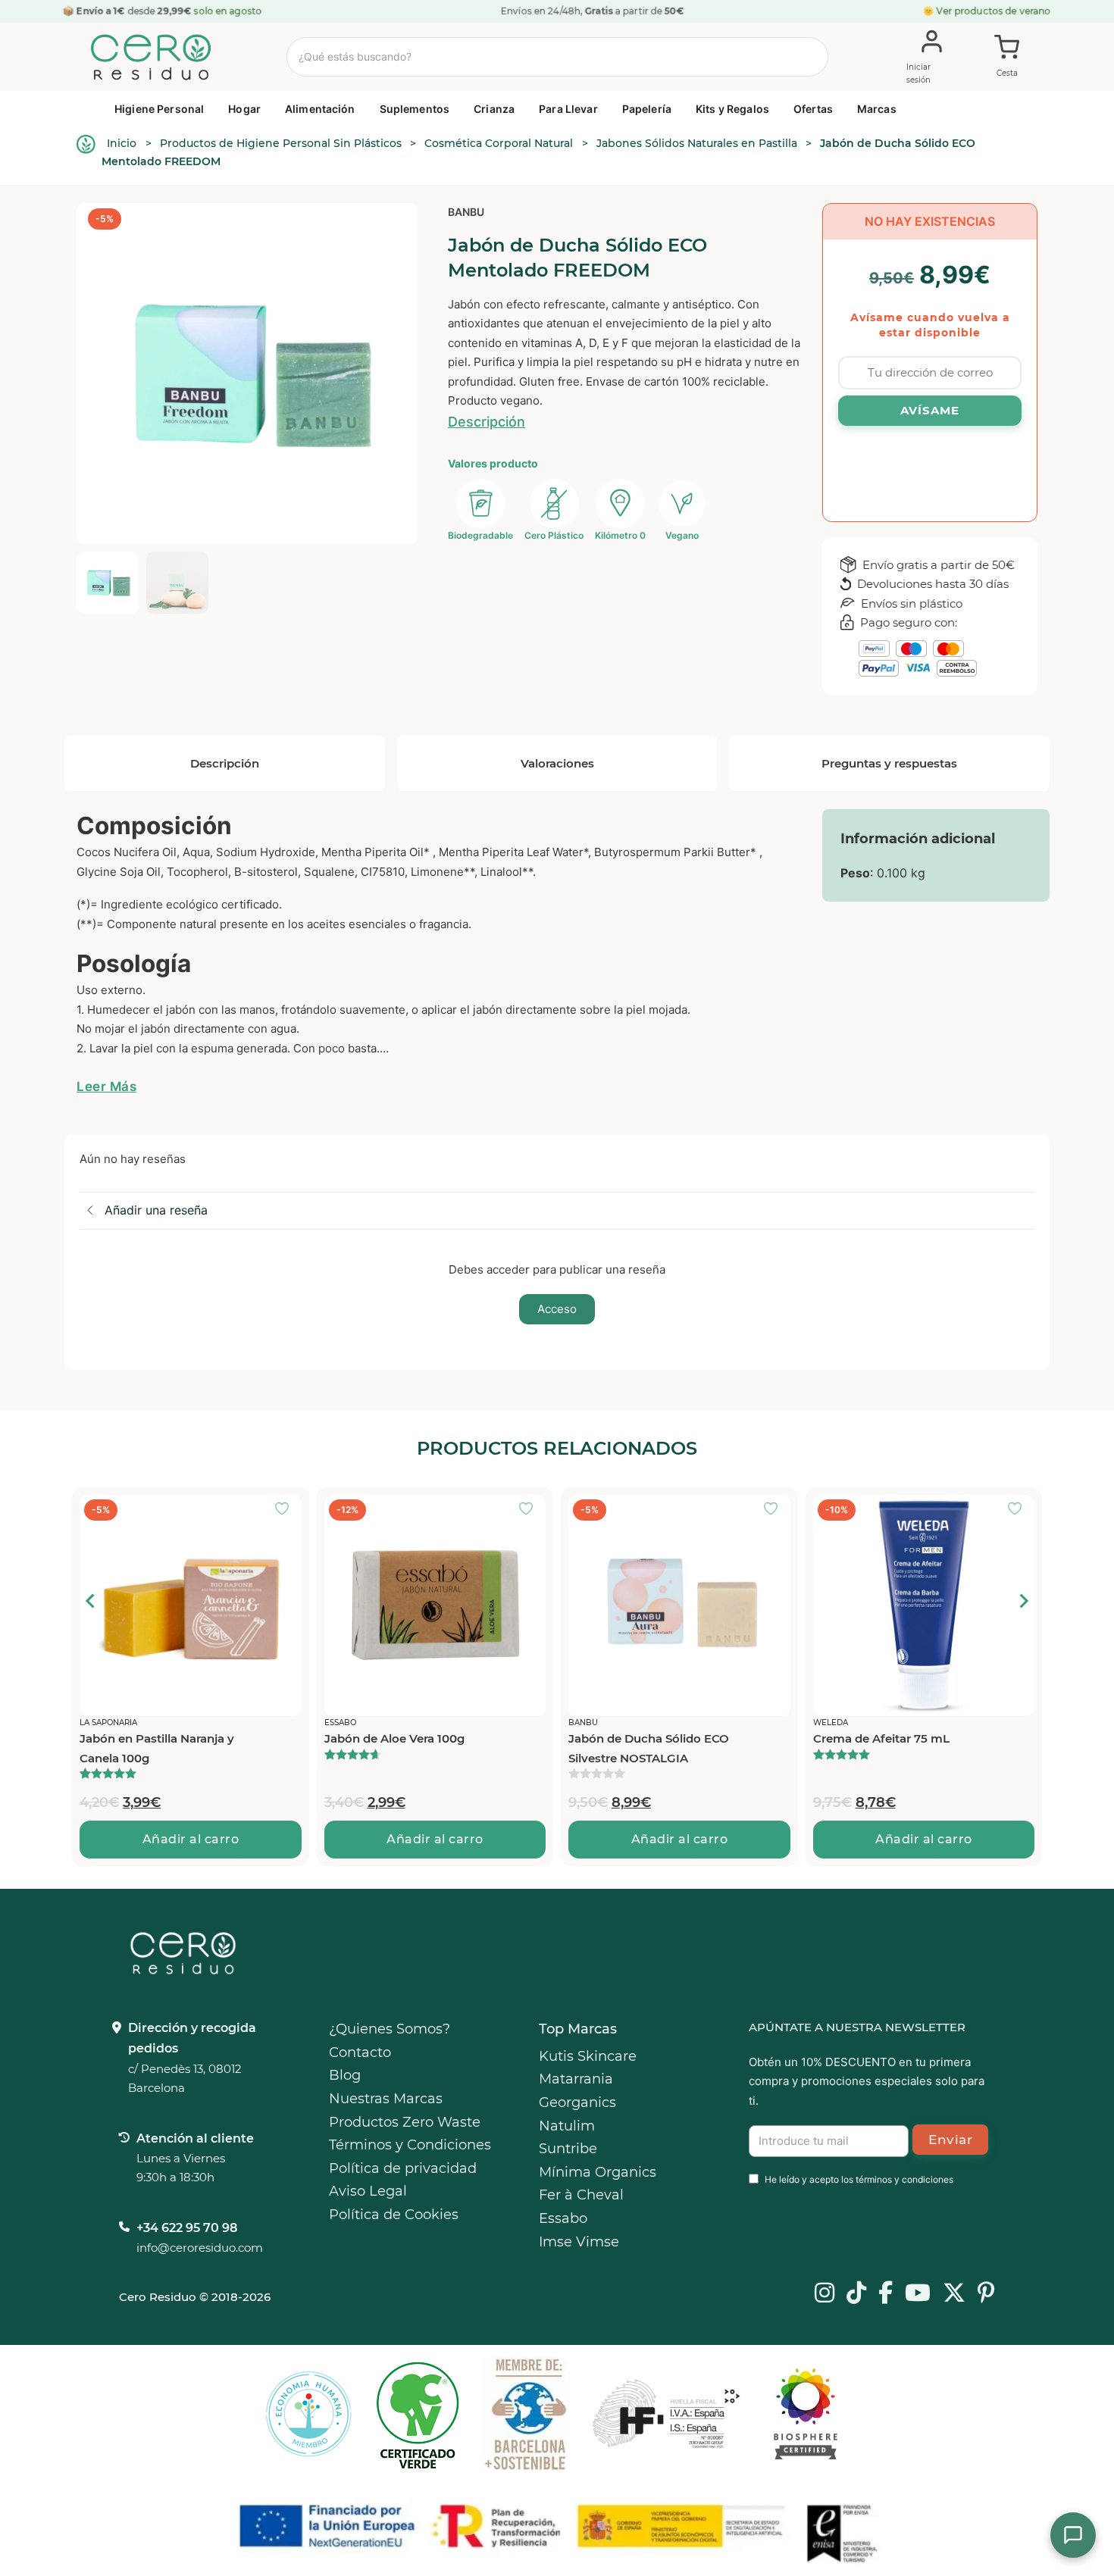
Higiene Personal (159, 109)
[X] (954, 2294)
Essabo (563, 2218)
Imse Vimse (579, 2242)
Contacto (360, 2052)
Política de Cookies (394, 2215)
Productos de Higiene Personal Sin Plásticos (281, 143)
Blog (345, 2075)
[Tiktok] (856, 2294)
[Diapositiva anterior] (91, 1601)
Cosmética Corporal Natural (499, 143)
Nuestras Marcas (386, 2099)
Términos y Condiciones (410, 2145)
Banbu (466, 212)
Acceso (557, 1309)
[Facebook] (886, 2294)
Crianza (494, 109)
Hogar (244, 109)
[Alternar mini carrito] (1007, 58)
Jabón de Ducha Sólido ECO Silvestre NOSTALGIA (405, 1748)
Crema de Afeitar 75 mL (637, 1738)
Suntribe (568, 2149)
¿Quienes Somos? (390, 2029)
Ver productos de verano (994, 11)
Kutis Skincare (588, 2056)
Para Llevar (568, 109)
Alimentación (320, 109)
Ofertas (813, 109)
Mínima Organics (598, 2172)
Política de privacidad (403, 2168)
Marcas (877, 109)
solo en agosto (228, 11)
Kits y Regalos (732, 109)
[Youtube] (918, 2294)
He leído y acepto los (859, 2179)
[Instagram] (825, 2294)
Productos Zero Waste (405, 2122)
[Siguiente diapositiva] (1023, 1601)
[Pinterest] (986, 2294)
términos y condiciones (904, 2179)
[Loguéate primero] (286, 1510)
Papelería (647, 109)
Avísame (930, 410)
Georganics (577, 2102)
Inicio (122, 143)
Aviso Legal (368, 2191)
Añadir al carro (191, 1839)
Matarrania (576, 2079)
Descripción (487, 422)
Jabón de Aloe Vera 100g (150, 1738)
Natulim (567, 2126)
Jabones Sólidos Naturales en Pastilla (697, 143)
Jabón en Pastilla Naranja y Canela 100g (890, 1748)
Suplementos (415, 109)
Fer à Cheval (581, 2195)
